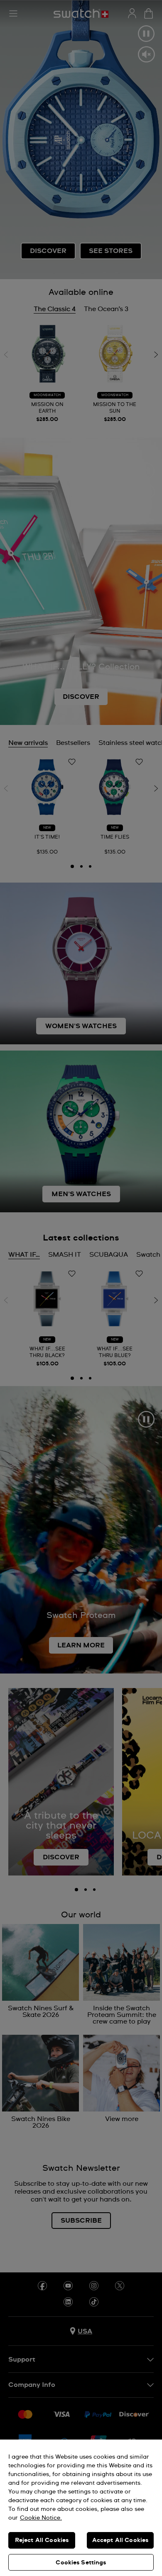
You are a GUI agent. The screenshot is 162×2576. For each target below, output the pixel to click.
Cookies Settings (81, 2563)
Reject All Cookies (42, 2540)
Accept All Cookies (120, 2540)
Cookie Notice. (41, 2518)
